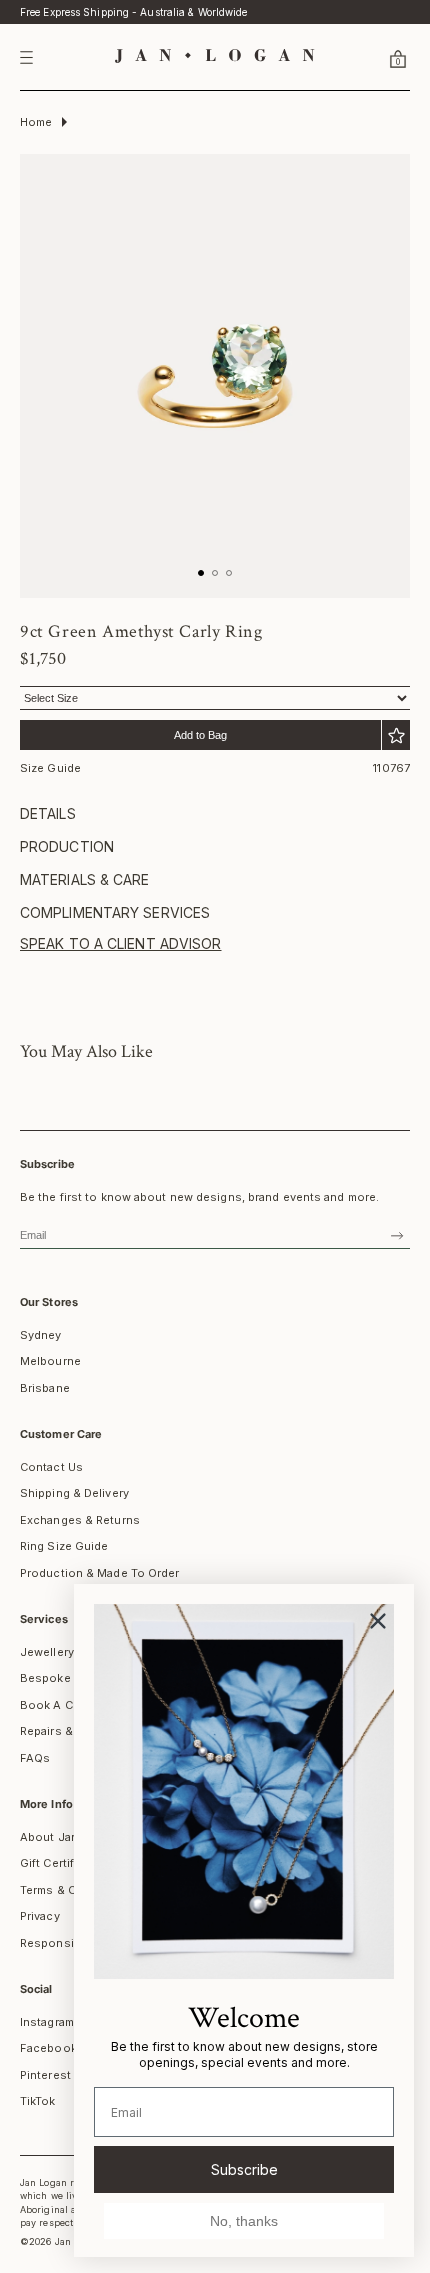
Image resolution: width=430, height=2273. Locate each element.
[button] (374, 58)
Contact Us (51, 1467)
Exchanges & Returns (80, 1520)
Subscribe (244, 2169)
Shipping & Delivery (74, 1493)
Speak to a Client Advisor (121, 943)
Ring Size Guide (64, 1546)
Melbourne (50, 1361)
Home (36, 122)
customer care (61, 1434)
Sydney (41, 1335)
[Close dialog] (378, 1621)
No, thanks (244, 2221)
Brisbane (45, 1388)
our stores (49, 1302)
